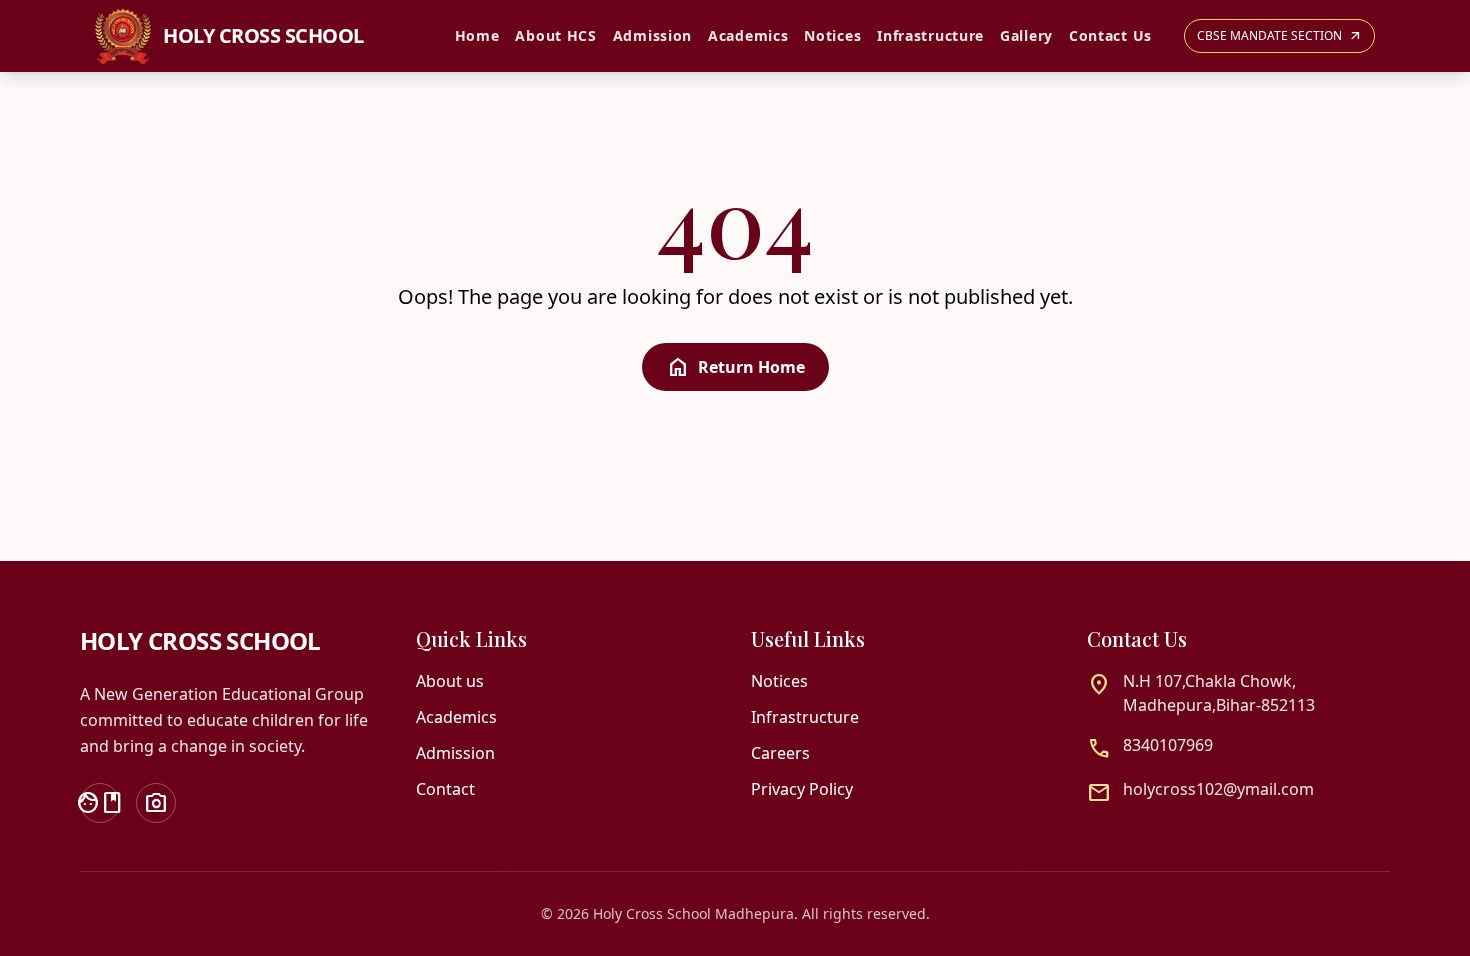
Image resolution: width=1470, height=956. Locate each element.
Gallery (1026, 35)
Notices (832, 35)
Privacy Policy (802, 789)
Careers (780, 753)
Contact (445, 789)
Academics (748, 35)
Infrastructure (930, 35)
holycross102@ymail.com (1218, 789)
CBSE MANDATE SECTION (1279, 35)
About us (450, 681)
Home (477, 35)
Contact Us (1110, 35)
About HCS (555, 35)
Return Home (735, 367)
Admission (652, 35)
